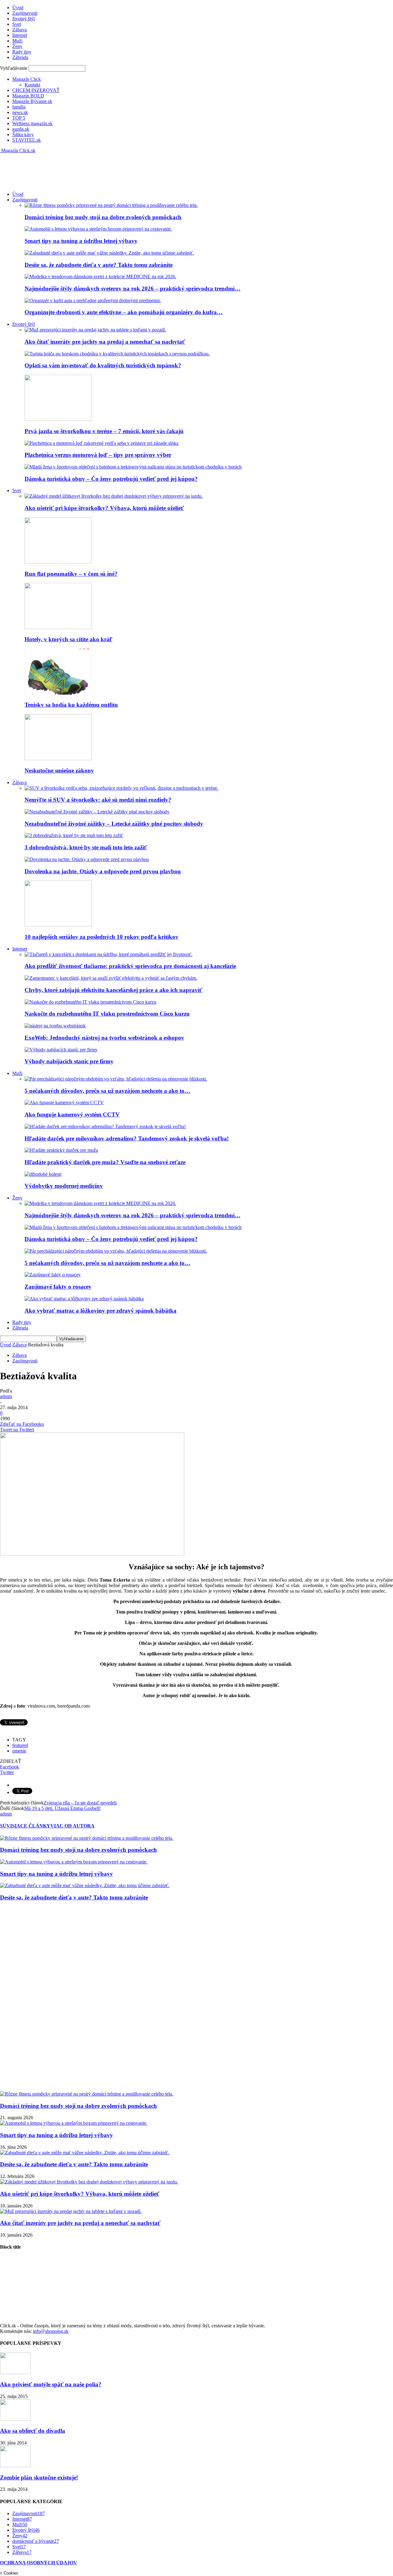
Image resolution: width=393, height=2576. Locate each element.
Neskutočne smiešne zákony (59, 770)
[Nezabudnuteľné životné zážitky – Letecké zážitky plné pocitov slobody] (97, 812)
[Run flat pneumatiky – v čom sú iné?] (58, 562)
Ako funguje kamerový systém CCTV (72, 1114)
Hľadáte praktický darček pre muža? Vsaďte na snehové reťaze (105, 1162)
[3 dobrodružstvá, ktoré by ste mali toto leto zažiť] (74, 835)
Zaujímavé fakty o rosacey (58, 1287)
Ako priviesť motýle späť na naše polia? (51, 2384)
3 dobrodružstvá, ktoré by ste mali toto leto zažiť (86, 847)
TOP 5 (19, 118)
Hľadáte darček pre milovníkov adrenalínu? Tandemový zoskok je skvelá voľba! (127, 1138)
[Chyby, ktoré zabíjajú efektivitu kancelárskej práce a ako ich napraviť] (111, 978)
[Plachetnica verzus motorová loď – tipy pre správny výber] (101, 443)
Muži (17, 41)
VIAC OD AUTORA (72, 1826)
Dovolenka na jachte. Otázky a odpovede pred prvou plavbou (103, 871)
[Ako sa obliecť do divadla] (15, 2419)
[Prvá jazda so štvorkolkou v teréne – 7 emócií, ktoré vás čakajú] (58, 419)
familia (19, 107)
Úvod (18, 8)
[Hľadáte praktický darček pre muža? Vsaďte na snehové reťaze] (61, 1150)
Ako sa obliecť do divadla (33, 2431)
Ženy (17, 46)
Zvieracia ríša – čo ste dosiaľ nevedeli (80, 1803)
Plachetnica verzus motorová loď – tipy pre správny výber (98, 455)
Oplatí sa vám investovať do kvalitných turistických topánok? (103, 365)
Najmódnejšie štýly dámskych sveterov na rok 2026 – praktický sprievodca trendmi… (132, 288)
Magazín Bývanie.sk (32, 101)
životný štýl (23, 19)
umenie (19, 1751)
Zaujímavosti (25, 13)
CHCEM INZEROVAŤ (36, 90)
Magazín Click (27, 79)
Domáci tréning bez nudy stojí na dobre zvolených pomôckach (103, 217)
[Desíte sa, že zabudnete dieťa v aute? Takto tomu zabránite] (109, 253)
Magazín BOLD (28, 96)
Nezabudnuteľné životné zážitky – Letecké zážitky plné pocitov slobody (114, 824)
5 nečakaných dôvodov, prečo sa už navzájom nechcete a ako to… (107, 1091)
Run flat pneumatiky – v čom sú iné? (71, 574)
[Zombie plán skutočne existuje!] (15, 2465)
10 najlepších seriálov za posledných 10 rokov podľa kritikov (101, 937)
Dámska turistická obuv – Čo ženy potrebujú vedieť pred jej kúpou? (111, 479)
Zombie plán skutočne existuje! (39, 2477)
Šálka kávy (23, 134)
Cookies (11, 2573)
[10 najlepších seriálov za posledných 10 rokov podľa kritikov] (58, 925)
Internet (20, 35)
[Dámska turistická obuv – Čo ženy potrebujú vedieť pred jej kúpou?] (133, 467)
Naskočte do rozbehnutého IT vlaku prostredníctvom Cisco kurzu (107, 1014)
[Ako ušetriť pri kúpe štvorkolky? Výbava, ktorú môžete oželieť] (114, 496)
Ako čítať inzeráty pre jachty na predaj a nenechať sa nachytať (105, 342)
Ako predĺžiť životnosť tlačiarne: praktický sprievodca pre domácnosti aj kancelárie (130, 966)
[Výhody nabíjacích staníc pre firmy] (61, 1050)
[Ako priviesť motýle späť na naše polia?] (15, 2372)
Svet (17, 24)
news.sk (20, 112)
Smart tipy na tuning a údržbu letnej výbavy (81, 241)
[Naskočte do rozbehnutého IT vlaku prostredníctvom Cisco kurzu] (90, 1002)
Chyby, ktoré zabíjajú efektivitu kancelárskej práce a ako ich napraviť (113, 990)
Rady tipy (22, 52)
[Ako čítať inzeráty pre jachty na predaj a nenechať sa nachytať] (95, 330)
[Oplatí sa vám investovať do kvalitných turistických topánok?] (117, 354)
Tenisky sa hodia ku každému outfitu (71, 705)
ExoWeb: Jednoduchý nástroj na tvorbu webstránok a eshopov (104, 1038)
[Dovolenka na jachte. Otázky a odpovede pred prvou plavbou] (87, 859)
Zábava (19, 30)
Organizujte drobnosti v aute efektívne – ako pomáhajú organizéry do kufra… (124, 312)
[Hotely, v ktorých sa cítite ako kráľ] (58, 627)
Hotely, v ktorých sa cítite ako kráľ (68, 639)
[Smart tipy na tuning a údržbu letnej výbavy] (98, 229)
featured (20, 1745)
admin (6, 1396)
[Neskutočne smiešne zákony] (58, 759)
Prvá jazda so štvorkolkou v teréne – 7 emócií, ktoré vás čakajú (104, 431)
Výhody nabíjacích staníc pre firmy (69, 1061)
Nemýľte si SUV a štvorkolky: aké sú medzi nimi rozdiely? (98, 800)
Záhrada (20, 57)
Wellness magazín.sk (32, 123)
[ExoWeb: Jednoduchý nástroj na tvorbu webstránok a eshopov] (55, 1026)
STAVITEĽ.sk (27, 140)
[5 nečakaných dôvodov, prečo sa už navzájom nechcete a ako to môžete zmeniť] (116, 1079)
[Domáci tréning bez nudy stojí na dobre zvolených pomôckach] (111, 205)
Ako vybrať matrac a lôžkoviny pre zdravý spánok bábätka (101, 1311)
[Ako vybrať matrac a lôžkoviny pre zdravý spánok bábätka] (84, 1299)
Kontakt (32, 85)
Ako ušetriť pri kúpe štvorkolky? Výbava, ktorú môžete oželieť (104, 508)
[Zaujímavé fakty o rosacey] (53, 1275)
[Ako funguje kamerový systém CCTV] (64, 1102)
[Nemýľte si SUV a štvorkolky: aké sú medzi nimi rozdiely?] (121, 788)
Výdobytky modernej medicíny (64, 1186)
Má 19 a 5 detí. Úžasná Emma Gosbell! (62, 1808)
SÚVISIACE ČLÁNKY (25, 1826)
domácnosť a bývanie (36, 2541)
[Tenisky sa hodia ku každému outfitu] (58, 693)
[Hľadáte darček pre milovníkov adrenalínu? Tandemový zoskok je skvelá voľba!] (105, 1126)
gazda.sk (21, 129)
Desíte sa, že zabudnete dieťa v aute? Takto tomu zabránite (99, 265)
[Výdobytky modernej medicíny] (43, 1174)
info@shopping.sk (51, 2331)
